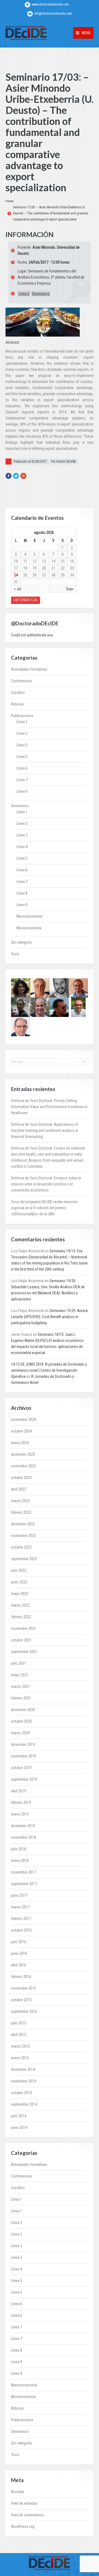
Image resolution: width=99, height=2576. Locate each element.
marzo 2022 (20, 1605)
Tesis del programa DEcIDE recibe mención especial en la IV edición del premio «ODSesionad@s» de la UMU (44, 1208)
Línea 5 (22, 757)
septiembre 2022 (24, 1559)
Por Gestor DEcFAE (64, 461)
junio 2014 (19, 2128)
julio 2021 (19, 1663)
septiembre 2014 (24, 2104)
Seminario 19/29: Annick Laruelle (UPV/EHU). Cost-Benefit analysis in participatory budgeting (49, 1317)
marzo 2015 (20, 2046)
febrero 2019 (21, 1803)
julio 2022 (19, 1570)
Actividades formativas (29, 669)
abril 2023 (19, 1489)
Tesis (15, 954)
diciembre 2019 (23, 1745)
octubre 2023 (21, 1478)
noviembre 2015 (24, 1988)
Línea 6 (24, 293)
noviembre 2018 (24, 1837)
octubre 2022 (21, 1547)
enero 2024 (20, 1443)
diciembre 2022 (23, 1524)
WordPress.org (23, 2527)
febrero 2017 (21, 1919)
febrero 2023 (21, 1512)
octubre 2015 (21, 2000)
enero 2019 (20, 1814)
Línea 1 (22, 722)
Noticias (17, 704)
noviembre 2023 (24, 1466)
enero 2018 (20, 1861)
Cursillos (18, 692)
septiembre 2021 (24, 1652)
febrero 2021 (21, 1698)
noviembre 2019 (24, 1756)
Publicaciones (22, 716)
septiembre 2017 (24, 1884)
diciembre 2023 (23, 1454)
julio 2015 (19, 2023)
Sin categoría (21, 942)
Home (9, 201)
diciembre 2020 (23, 1710)
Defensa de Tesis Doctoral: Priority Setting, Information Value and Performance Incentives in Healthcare (49, 1107)
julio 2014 (19, 2116)
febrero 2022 (21, 1617)
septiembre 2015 (24, 2011)
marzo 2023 (20, 1501)
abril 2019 (19, 1791)
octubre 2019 (21, 1768)
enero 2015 (20, 2058)
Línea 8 (22, 893)
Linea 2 (22, 823)
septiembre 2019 (24, 1779)
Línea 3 (22, 745)
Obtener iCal (26, 600)
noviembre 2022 (24, 1536)
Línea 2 (22, 733)
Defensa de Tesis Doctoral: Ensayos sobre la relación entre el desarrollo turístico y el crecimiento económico (46, 1184)
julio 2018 (19, 1849)
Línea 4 (22, 847)
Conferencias (22, 681)
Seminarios (41, 293)
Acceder (18, 2492)
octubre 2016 (21, 1930)
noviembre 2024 (24, 1420)
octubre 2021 (21, 1640)
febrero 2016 (21, 1977)
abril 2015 (19, 2035)
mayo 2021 (20, 1675)
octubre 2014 (21, 2093)
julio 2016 (19, 1942)
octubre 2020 (21, 1721)
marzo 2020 (20, 1733)
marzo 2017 (20, 1907)
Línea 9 (22, 791)
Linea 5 (22, 858)
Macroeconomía (29, 916)
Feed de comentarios (28, 2515)
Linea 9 (22, 905)
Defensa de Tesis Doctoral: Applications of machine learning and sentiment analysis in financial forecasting (45, 1130)
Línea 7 (22, 780)
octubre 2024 (21, 1431)
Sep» (70, 589)
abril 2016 (19, 1965)
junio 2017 (19, 1895)
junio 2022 (19, 1582)
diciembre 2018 (23, 1826)
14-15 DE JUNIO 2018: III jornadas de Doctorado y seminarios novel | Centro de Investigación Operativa (49, 1370)
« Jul (18, 589)
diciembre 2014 (23, 2069)
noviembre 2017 (24, 1872)
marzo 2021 (20, 1686)
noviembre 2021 (24, 1628)
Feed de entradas (24, 2503)
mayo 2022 (20, 1594)
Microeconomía (29, 928)
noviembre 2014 (24, 2081)
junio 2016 (19, 1953)
